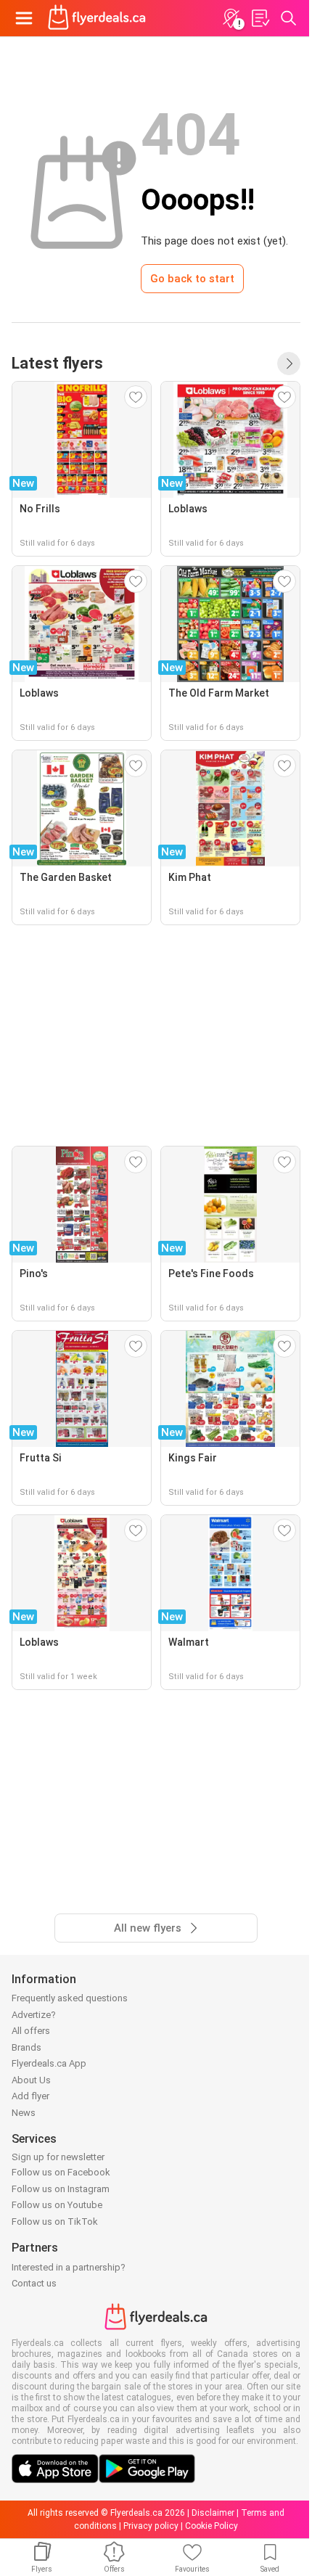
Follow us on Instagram (61, 2189)
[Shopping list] (260, 18)
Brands (26, 2047)
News (24, 2113)
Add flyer (30, 2096)
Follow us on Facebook (61, 2172)
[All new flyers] (289, 364)
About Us (31, 2080)
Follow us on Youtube (57, 2205)
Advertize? (34, 2015)
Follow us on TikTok (55, 2222)
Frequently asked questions (70, 1998)
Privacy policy (151, 2526)
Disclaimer (213, 2513)
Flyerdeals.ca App (49, 2063)
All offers (31, 2031)
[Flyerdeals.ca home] (97, 18)
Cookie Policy (212, 2526)
